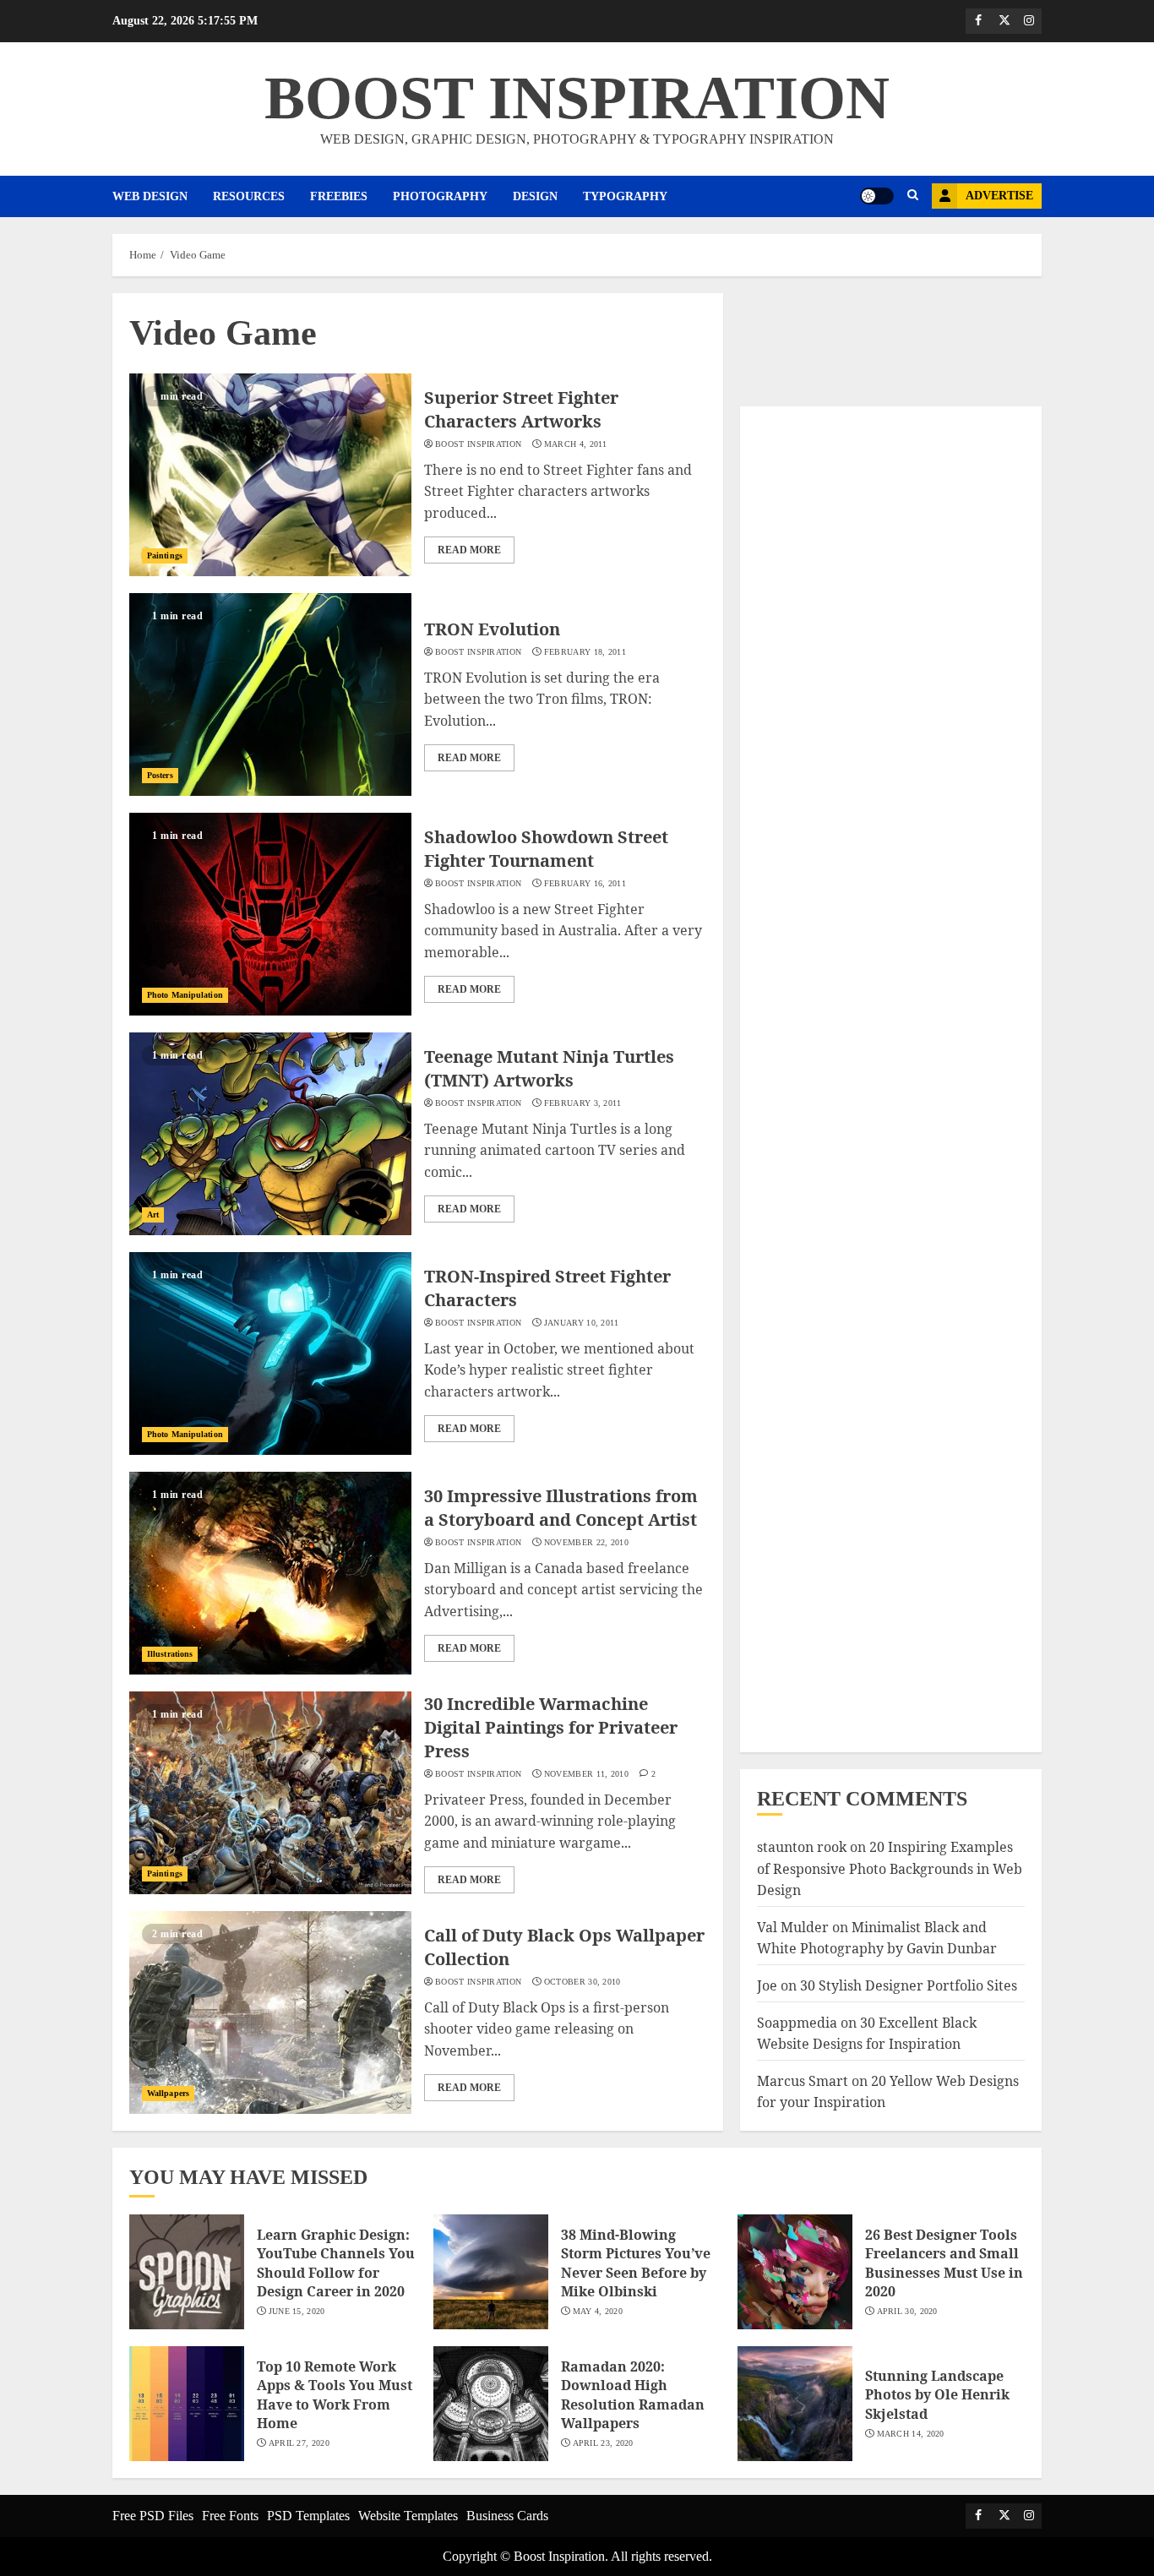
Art (153, 1214)
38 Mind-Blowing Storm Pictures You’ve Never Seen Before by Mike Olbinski (636, 2263)
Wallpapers (168, 2093)
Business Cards (507, 2516)
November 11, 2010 (586, 1774)
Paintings (165, 556)
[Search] (913, 196)
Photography (440, 196)
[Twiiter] (1004, 21)
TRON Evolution (492, 629)
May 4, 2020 (598, 2311)
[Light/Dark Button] (877, 196)
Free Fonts (230, 2516)
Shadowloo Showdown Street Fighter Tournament (546, 849)
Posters (160, 775)
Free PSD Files (153, 2516)
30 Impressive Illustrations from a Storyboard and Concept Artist (561, 1508)
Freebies (339, 196)
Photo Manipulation (185, 995)
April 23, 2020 (603, 2443)
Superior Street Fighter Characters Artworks (521, 409)
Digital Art (797, 1131)
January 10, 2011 (582, 1323)
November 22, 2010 (586, 1542)
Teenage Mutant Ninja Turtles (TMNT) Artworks (549, 1068)
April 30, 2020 (907, 2311)
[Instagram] (1029, 21)
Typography (625, 196)
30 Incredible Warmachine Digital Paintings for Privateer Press (551, 1727)
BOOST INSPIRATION (577, 98)
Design (535, 196)
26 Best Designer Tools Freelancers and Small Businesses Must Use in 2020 (944, 2263)
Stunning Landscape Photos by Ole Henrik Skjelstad (937, 2395)
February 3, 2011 (583, 1103)
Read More (469, 550)
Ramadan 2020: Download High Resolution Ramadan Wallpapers (633, 2395)
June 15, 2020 (297, 2311)
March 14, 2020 (911, 2434)
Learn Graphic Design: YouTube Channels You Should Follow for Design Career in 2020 (336, 2263)
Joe (767, 1985)
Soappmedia (797, 2023)
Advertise (999, 196)
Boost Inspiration (478, 444)
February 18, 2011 (585, 652)
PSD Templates (308, 2516)
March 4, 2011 (576, 444)
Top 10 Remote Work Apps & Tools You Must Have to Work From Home (335, 2395)
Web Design (150, 196)
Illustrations (170, 1654)
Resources (249, 196)
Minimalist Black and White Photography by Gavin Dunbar (877, 1938)
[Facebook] (978, 21)
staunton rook (802, 1847)
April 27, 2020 (299, 2443)
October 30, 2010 (582, 1982)
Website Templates (408, 2516)
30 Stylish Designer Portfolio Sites (909, 1985)
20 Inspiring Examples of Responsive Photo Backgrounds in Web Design (890, 1868)
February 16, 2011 (585, 883)
